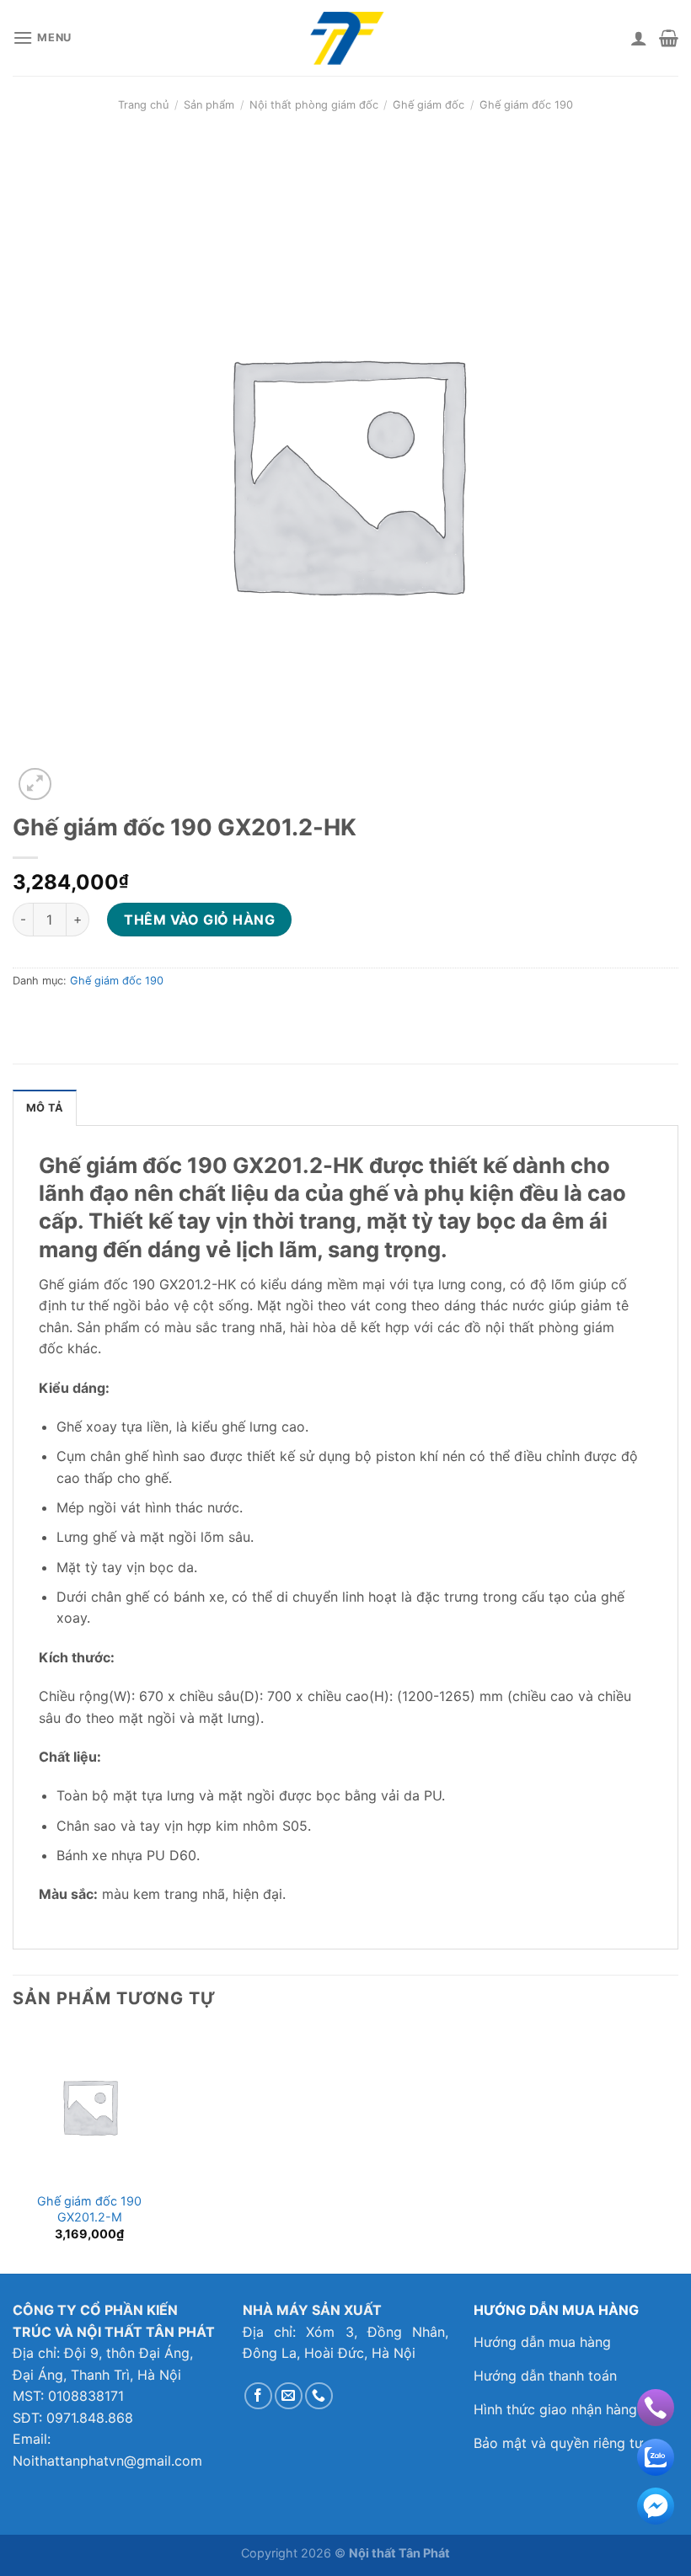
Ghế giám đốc (429, 105)
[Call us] (319, 2396)
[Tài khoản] (639, 38)
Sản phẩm (209, 105)
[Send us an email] (289, 2396)
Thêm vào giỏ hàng (199, 920)
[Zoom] (35, 784)
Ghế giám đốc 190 (526, 105)
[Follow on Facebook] (258, 2396)
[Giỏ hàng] (669, 38)
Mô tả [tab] (45, 1108)
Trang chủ (143, 105)
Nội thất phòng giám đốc (314, 105)
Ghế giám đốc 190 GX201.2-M (89, 2209)
